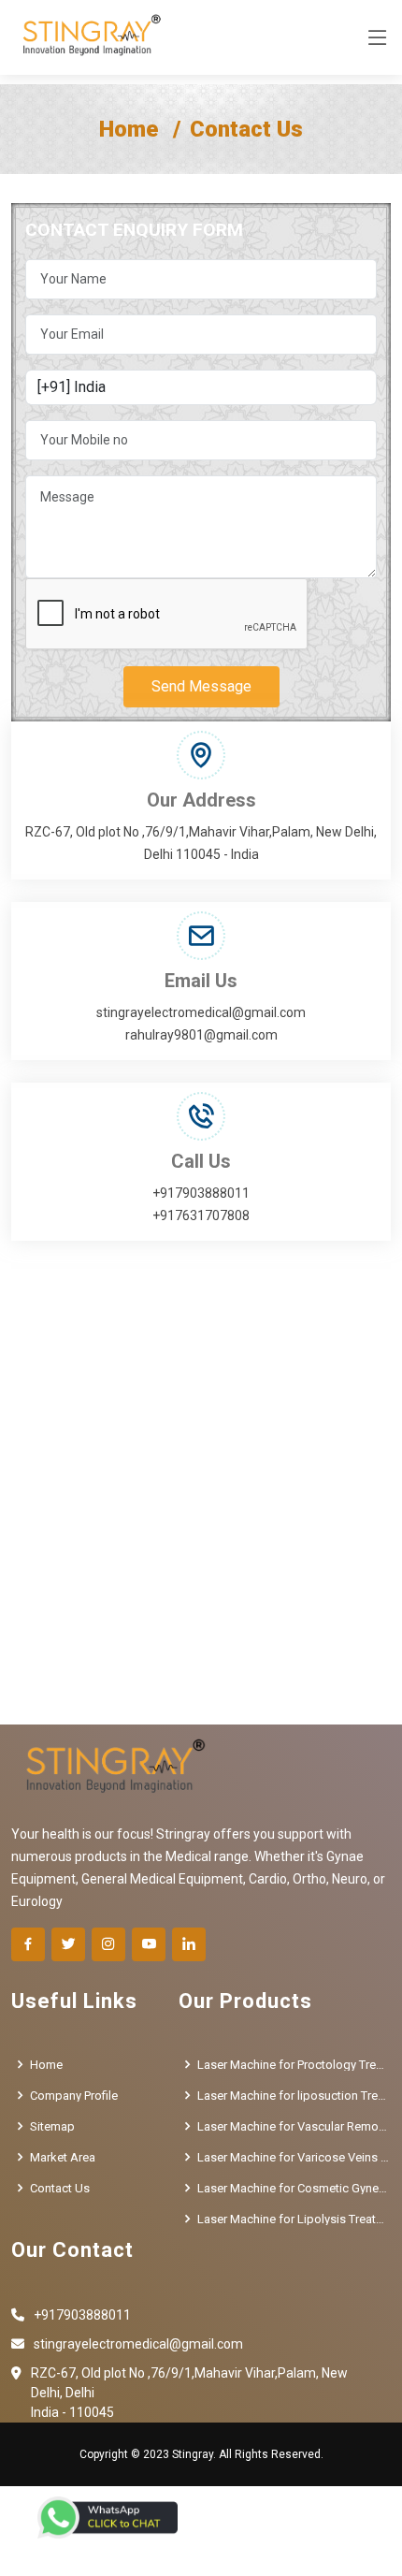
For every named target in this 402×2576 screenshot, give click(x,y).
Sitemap (52, 2126)
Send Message (201, 686)
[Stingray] (87, 37)
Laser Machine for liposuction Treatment (294, 2096)
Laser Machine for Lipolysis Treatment (294, 2219)
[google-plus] (149, 1944)
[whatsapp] (108, 2518)
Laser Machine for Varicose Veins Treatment (294, 2157)
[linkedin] (189, 1944)
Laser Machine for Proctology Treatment (294, 2065)
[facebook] (28, 1944)
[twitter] (68, 1944)
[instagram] (108, 1944)
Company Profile (74, 2096)
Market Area (63, 2157)
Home (129, 129)
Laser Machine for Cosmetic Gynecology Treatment (294, 2188)
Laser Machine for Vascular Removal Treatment (294, 2126)
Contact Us (60, 2188)
